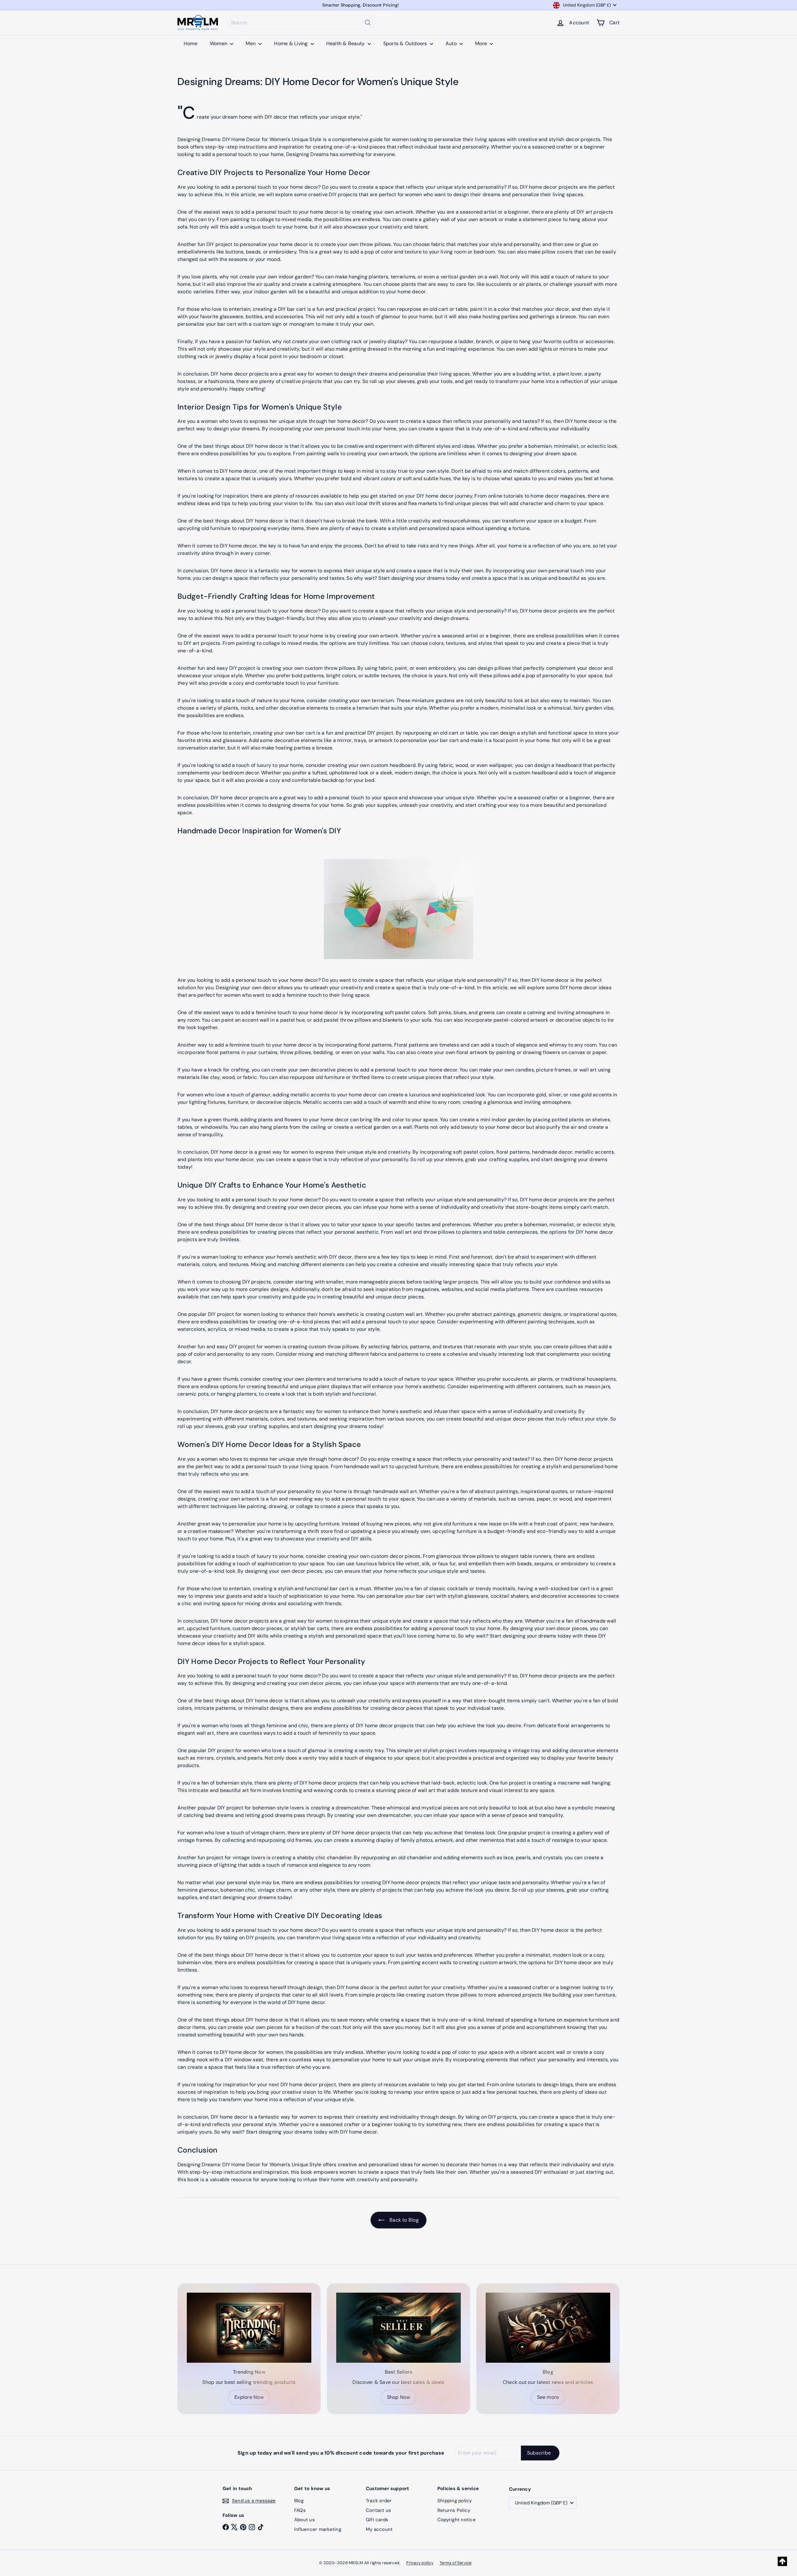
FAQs (300, 2510)
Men (251, 43)
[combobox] (301, 23)
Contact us (378, 2510)
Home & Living (291, 43)
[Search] (368, 23)
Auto (452, 43)
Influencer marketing (318, 2529)
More (482, 43)
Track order (379, 2501)
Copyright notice (457, 2520)
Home (191, 43)
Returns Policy (454, 2510)
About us (304, 2520)
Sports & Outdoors (406, 43)
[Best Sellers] (398, 2328)
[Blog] (548, 2328)
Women (219, 43)
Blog (299, 2501)
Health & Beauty (346, 43)
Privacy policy (420, 2563)
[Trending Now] (249, 2328)
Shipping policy (455, 2501)
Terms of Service (456, 2563)
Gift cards (377, 2520)
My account (379, 2529)
